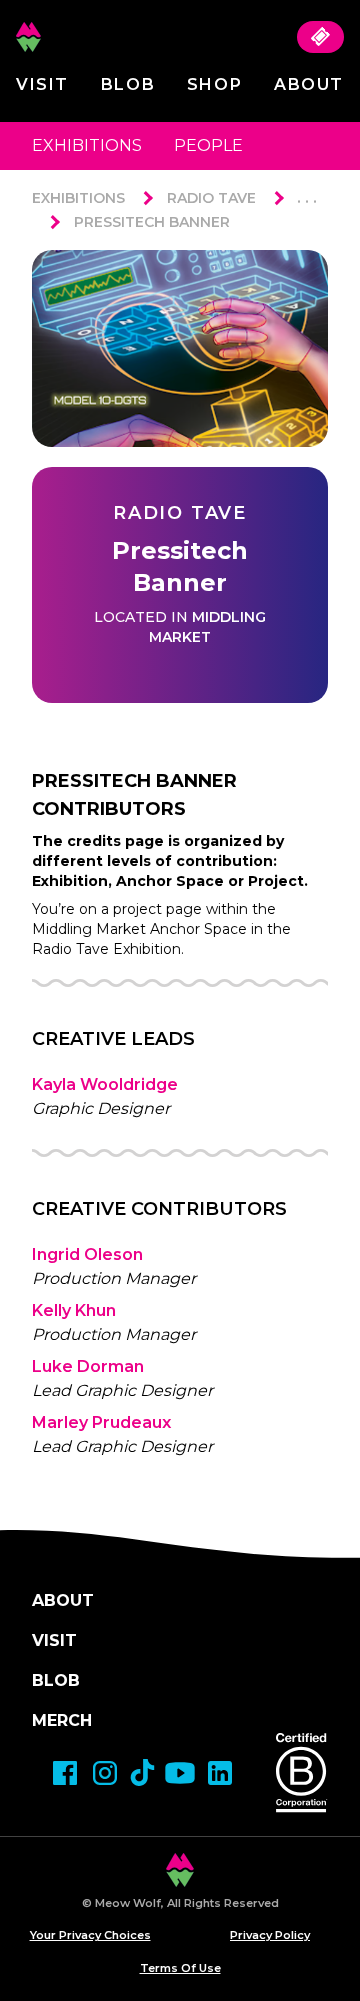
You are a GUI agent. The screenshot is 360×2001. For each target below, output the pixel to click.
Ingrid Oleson (87, 1254)
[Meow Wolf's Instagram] (105, 1773)
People (208, 145)
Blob (128, 84)
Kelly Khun (74, 1310)
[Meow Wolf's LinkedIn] (220, 1773)
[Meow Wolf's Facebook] (65, 1773)
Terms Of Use (180, 1968)
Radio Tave (211, 198)
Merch (62, 1720)
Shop (214, 84)
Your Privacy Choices (90, 1935)
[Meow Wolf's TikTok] (142, 1772)
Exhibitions (87, 145)
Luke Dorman (88, 1366)
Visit (42, 84)
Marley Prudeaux (101, 1422)
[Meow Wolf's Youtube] (180, 1773)
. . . (307, 197)
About (309, 84)
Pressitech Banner (152, 222)
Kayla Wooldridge (105, 1084)
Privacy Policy (270, 1935)
